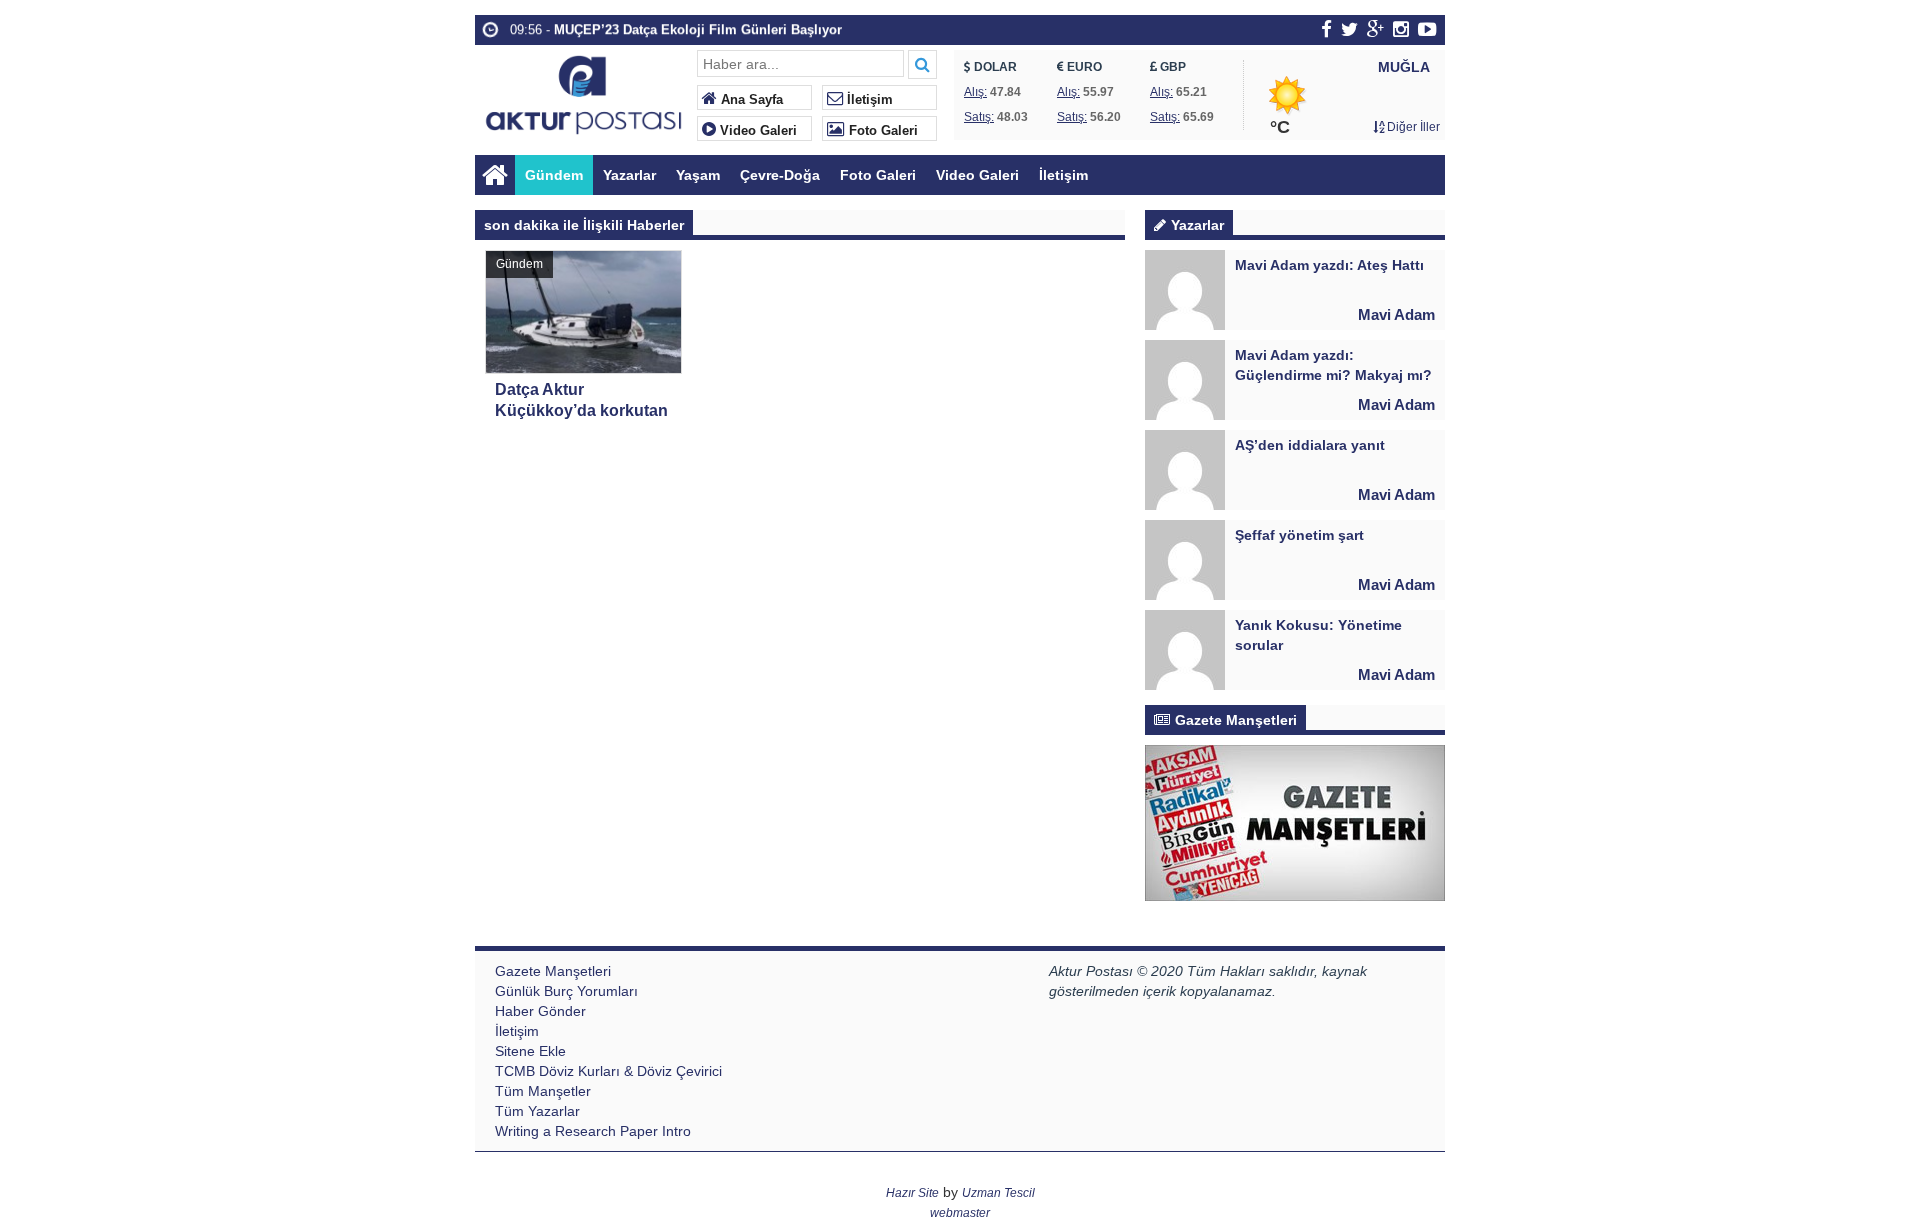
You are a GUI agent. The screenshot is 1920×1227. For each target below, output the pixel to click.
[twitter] (1349, 29)
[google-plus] (1375, 29)
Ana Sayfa (750, 100)
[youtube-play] (1427, 29)
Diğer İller (1412, 127)
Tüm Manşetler (543, 1091)
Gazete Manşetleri (553, 971)
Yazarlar (629, 175)
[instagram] (1401, 29)
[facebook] (1326, 29)
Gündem (554, 175)
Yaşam (698, 175)
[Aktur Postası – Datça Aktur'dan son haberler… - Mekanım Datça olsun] (583, 92)
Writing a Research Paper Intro (593, 1131)
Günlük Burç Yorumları (566, 991)
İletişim (868, 100)
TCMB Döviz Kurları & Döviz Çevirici (608, 1071)
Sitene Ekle (530, 1051)
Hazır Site (912, 1193)
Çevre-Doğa (780, 175)
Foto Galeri (881, 131)
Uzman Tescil (998, 1193)
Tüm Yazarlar (537, 1111)
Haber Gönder (540, 1011)
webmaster (960, 1213)
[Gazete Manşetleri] (1295, 822)
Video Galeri (756, 131)
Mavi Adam (1396, 314)
